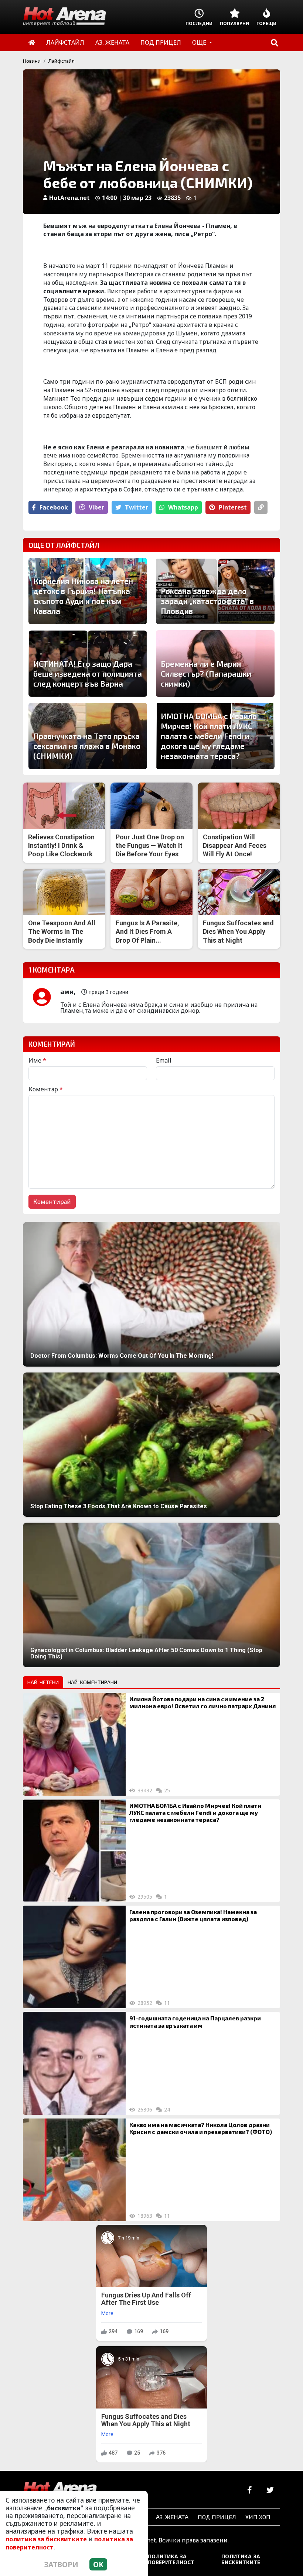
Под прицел (217, 2517)
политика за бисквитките (46, 2539)
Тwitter (137, 507)
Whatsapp (183, 507)
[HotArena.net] (60, 2490)
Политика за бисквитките (241, 2559)
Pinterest (233, 507)
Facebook (54, 507)
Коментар (46, 1089)
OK (98, 2564)
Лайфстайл (62, 61)
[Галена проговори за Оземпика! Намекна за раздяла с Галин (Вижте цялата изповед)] (74, 1957)
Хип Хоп (258, 2517)
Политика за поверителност (171, 2559)
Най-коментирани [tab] (92, 1682)
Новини (32, 61)
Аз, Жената (172, 2517)
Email (164, 1060)
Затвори (61, 2564)
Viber (96, 507)
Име (37, 1060)
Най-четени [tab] (43, 1682)
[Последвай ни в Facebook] (250, 2490)
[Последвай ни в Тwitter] (270, 2490)
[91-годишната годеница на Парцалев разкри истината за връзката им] (74, 2063)
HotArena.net (69, 198)
